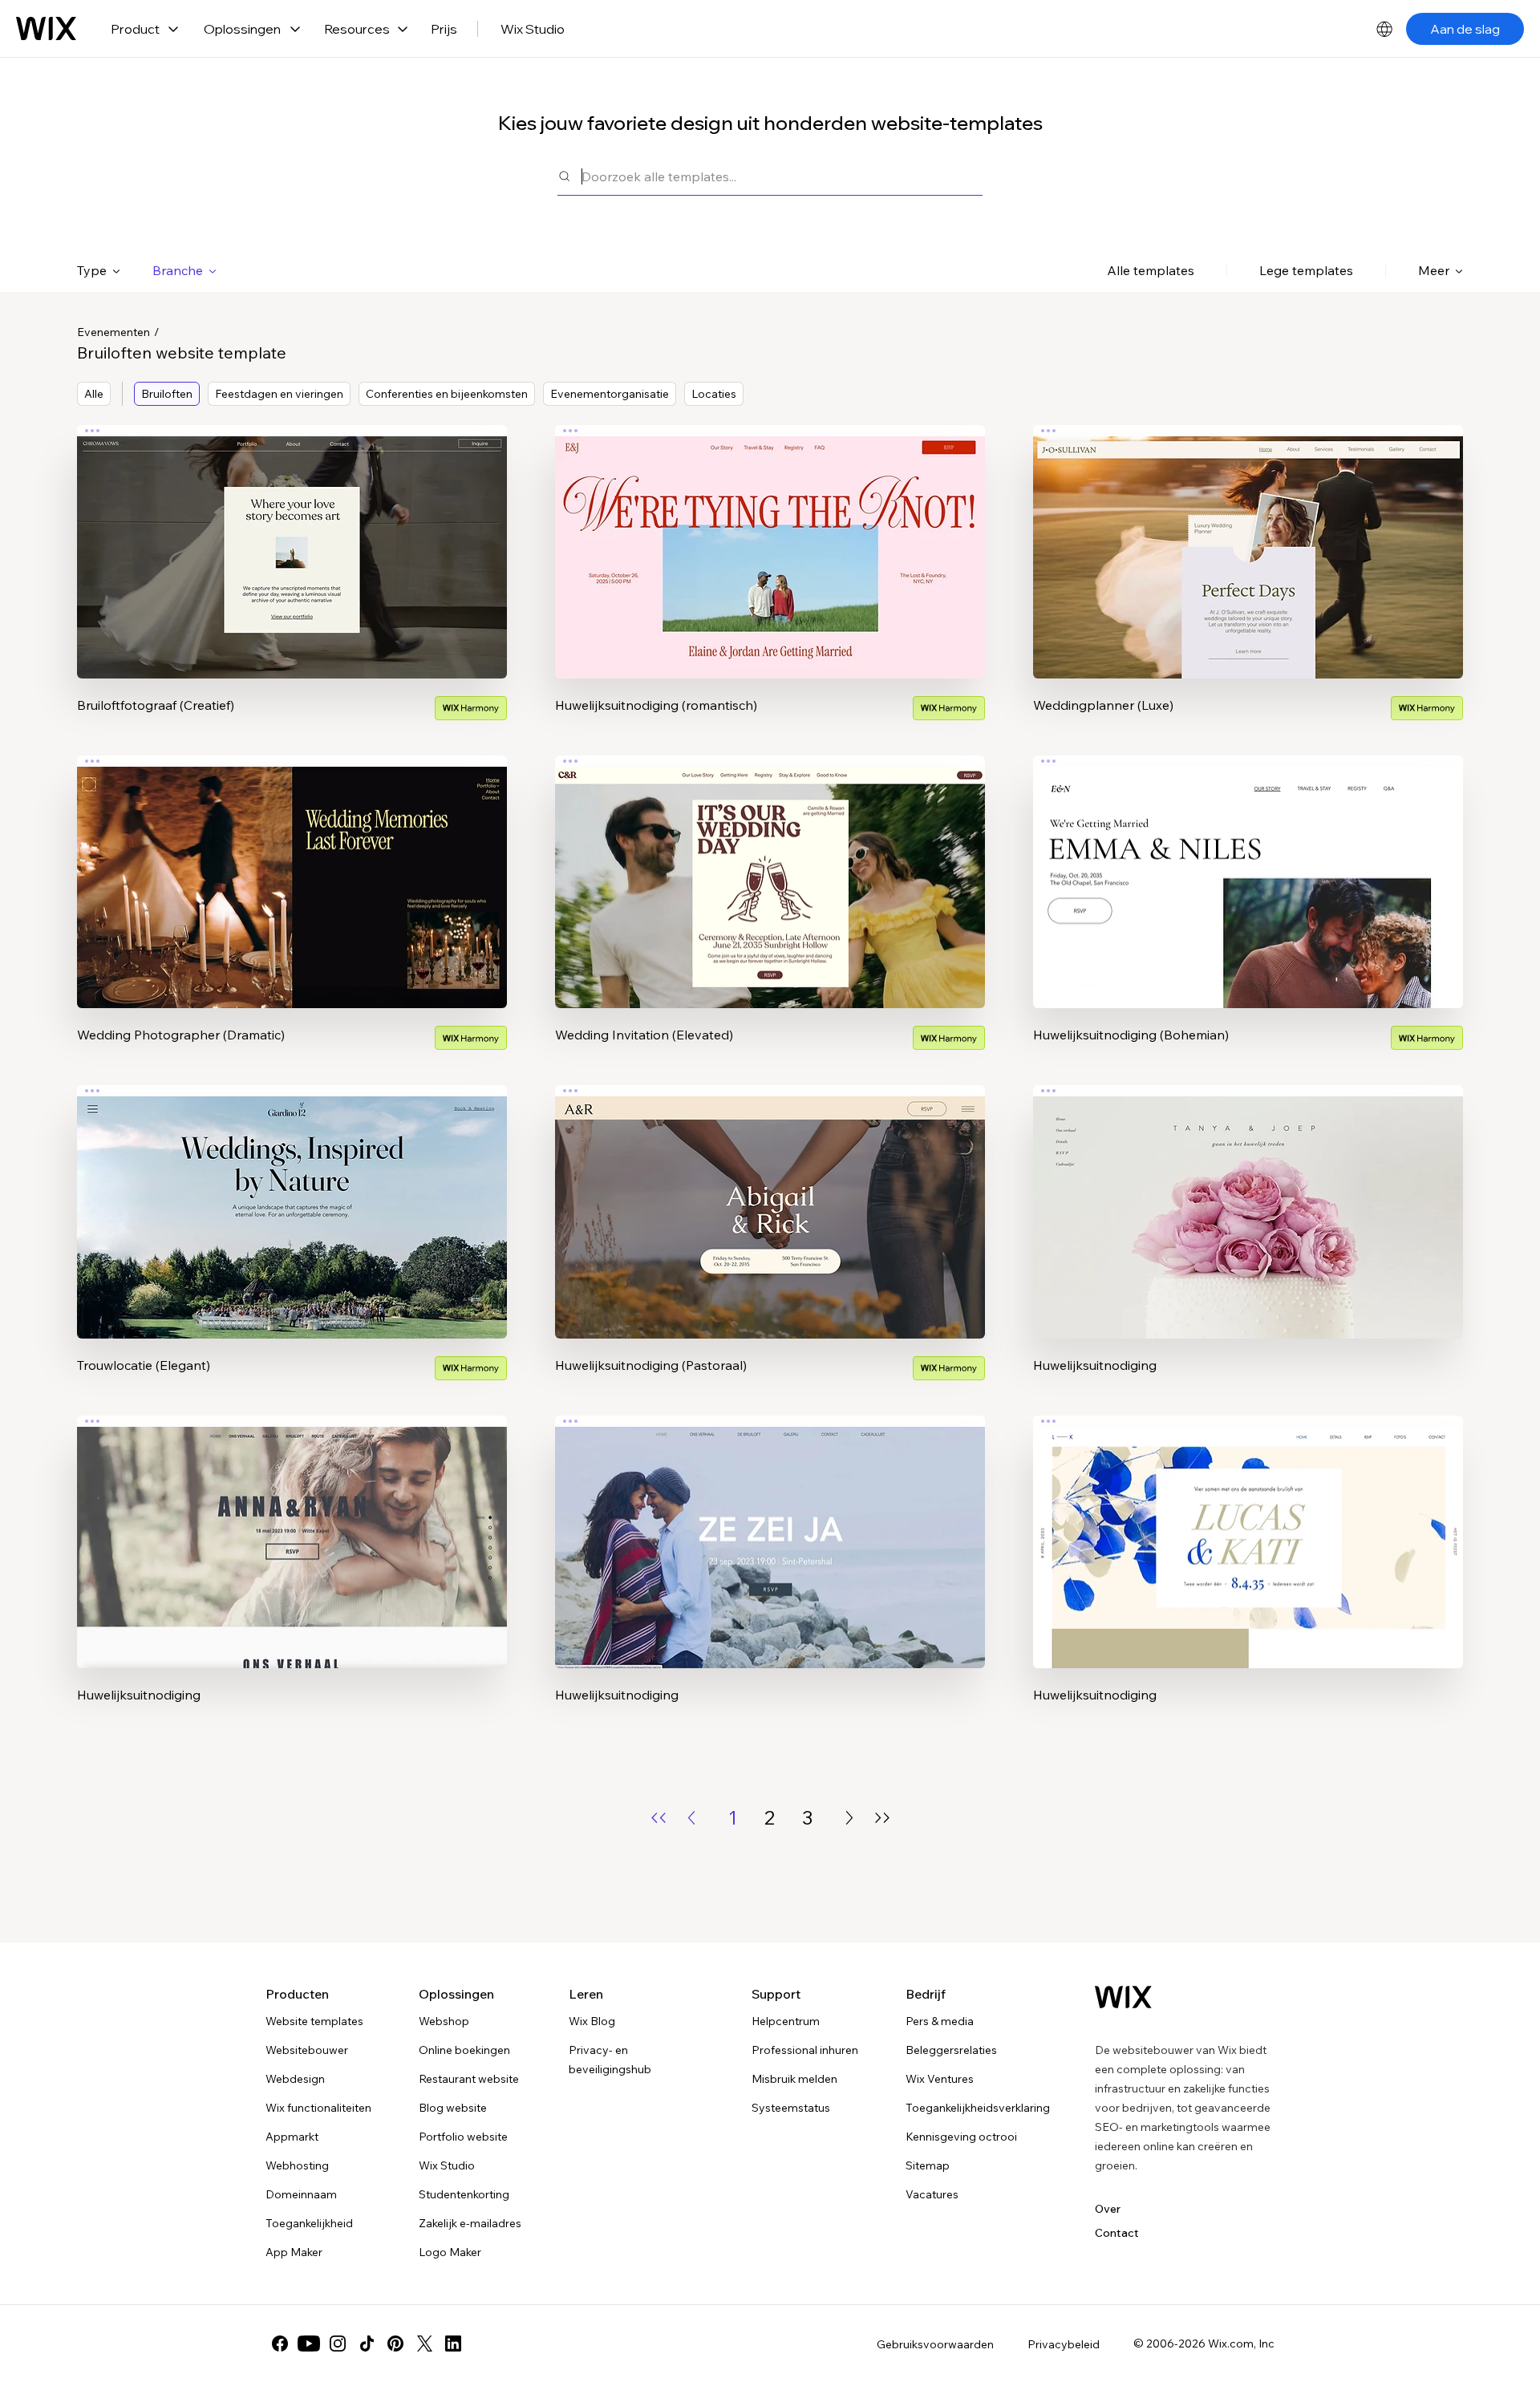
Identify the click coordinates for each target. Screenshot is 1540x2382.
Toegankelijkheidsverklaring (978, 2108)
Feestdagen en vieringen (279, 394)
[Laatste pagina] (882, 1818)
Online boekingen (464, 2050)
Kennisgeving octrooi (961, 2137)
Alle (94, 394)
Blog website (453, 2108)
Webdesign (295, 2079)
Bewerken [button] (292, 538)
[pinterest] (395, 2344)
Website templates (314, 2021)
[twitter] (424, 2344)
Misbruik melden (794, 2079)
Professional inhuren (805, 2050)
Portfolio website (463, 2137)
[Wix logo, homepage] (1123, 1997)
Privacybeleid (1064, 2344)
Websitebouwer (307, 2050)
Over (1108, 2209)
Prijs (444, 29)
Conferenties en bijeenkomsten (447, 394)
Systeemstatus (791, 2108)
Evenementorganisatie (610, 394)
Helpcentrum (786, 2021)
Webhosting (297, 2165)
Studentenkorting (464, 2194)
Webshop (444, 2021)
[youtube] (309, 2344)
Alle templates (1151, 270)
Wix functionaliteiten (318, 2108)
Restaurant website (469, 2079)
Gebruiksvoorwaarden (935, 2344)
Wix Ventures (940, 2079)
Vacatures (932, 2194)
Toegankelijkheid (309, 2223)
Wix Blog (592, 2021)
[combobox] (782, 176)
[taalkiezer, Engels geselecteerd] (1384, 29)
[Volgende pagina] (849, 1818)
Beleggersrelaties (951, 2050)
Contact (1117, 2233)
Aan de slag (1465, 29)
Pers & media (940, 2021)
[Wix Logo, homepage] (46, 29)
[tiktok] (367, 2344)
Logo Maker (450, 2252)
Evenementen (113, 332)
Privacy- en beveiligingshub (610, 2060)
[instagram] (338, 2344)
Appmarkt (292, 2137)
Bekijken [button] (292, 583)
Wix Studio (533, 29)
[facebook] (280, 2344)
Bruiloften (167, 394)
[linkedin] (453, 2344)
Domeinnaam (301, 2194)
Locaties (714, 394)
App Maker (294, 2252)
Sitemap (928, 2165)
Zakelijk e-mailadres (470, 2223)
